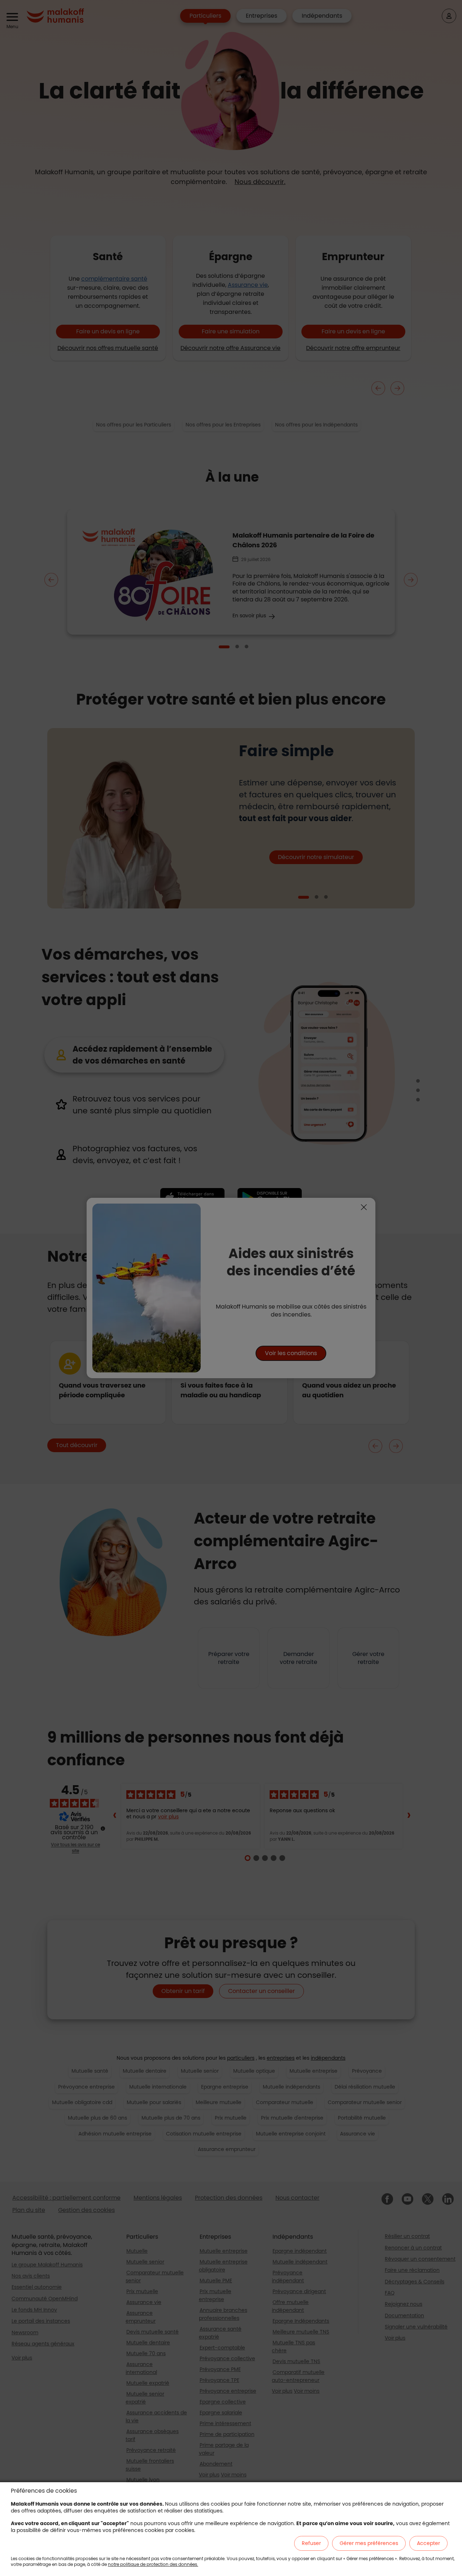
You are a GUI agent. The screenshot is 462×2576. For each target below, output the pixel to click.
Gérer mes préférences (369, 2543)
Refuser (311, 2543)
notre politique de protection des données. (153, 2564)
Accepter (428, 2543)
